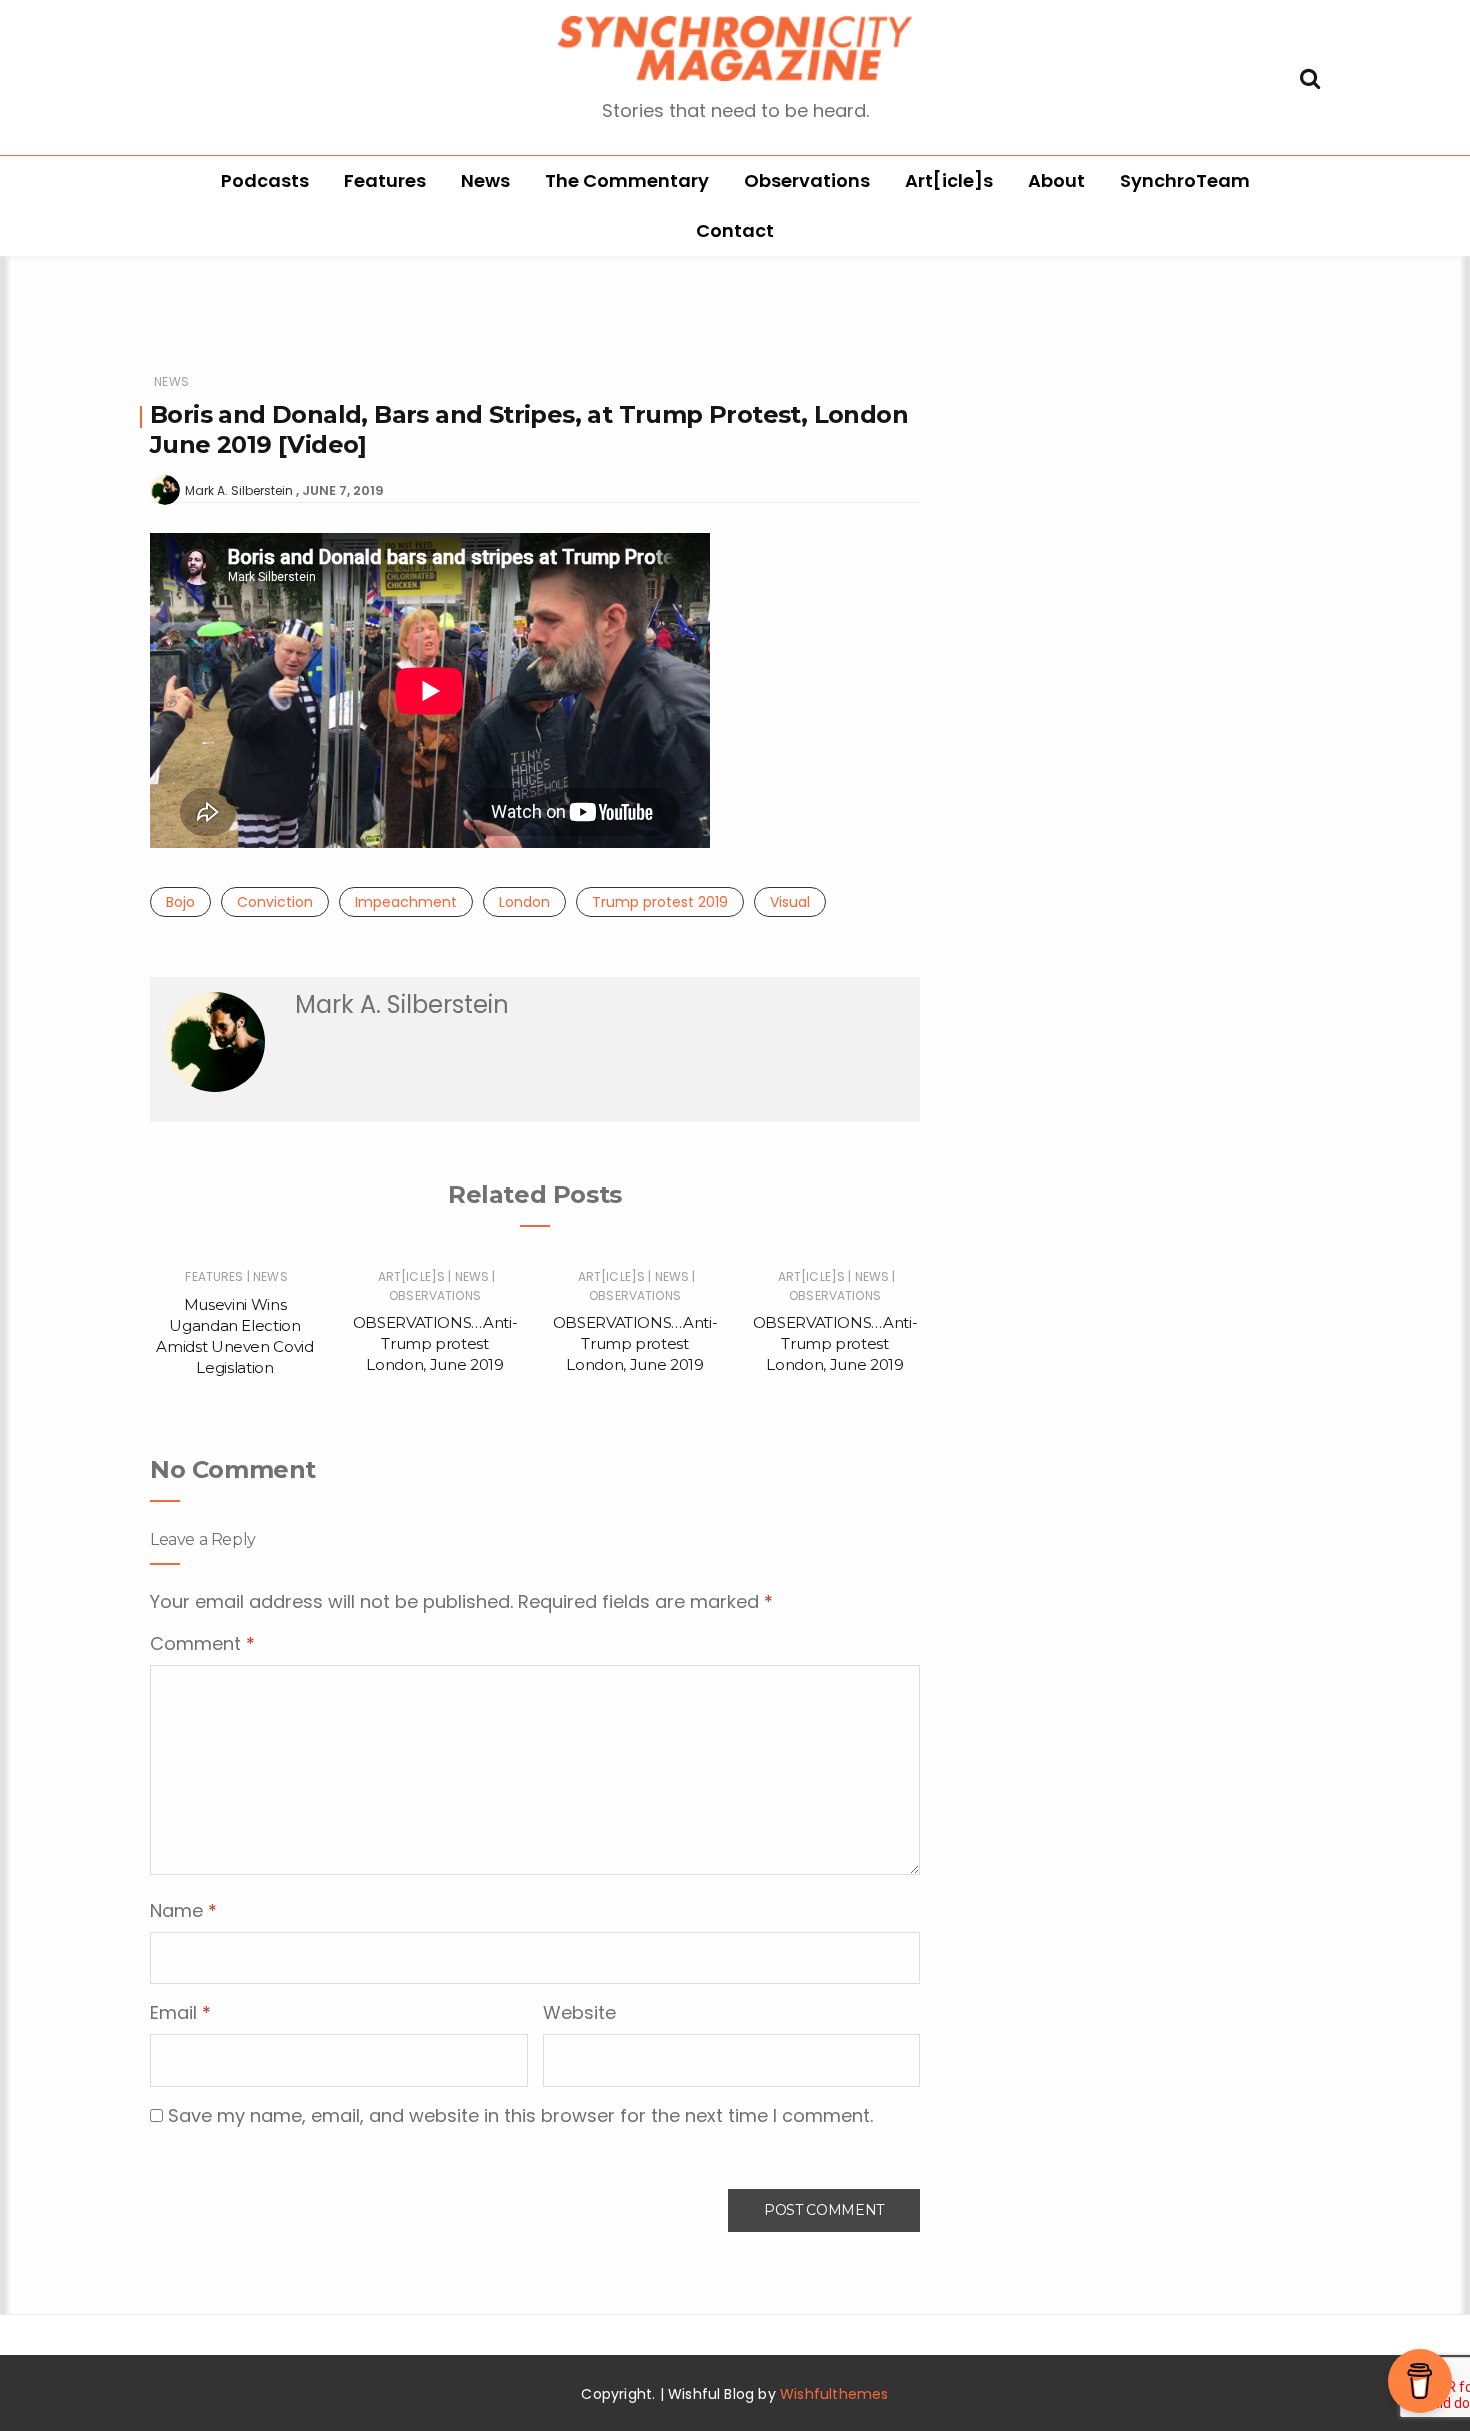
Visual (790, 902)
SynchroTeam (1185, 180)
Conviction (275, 902)
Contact (735, 230)
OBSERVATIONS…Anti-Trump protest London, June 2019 (835, 1344)
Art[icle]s (949, 180)
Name (183, 1910)
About (1056, 180)
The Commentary (627, 180)
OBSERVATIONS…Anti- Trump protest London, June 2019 (435, 1344)
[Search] (1310, 76)
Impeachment (406, 902)
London (524, 902)
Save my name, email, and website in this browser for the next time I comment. (520, 2115)
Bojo (180, 902)
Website (579, 2012)
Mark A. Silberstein (239, 490)
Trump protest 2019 (660, 902)
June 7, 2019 (343, 490)
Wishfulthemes (834, 2394)
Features (385, 180)
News (485, 180)
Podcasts (265, 180)
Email (180, 2012)
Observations (807, 180)
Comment (202, 1643)
